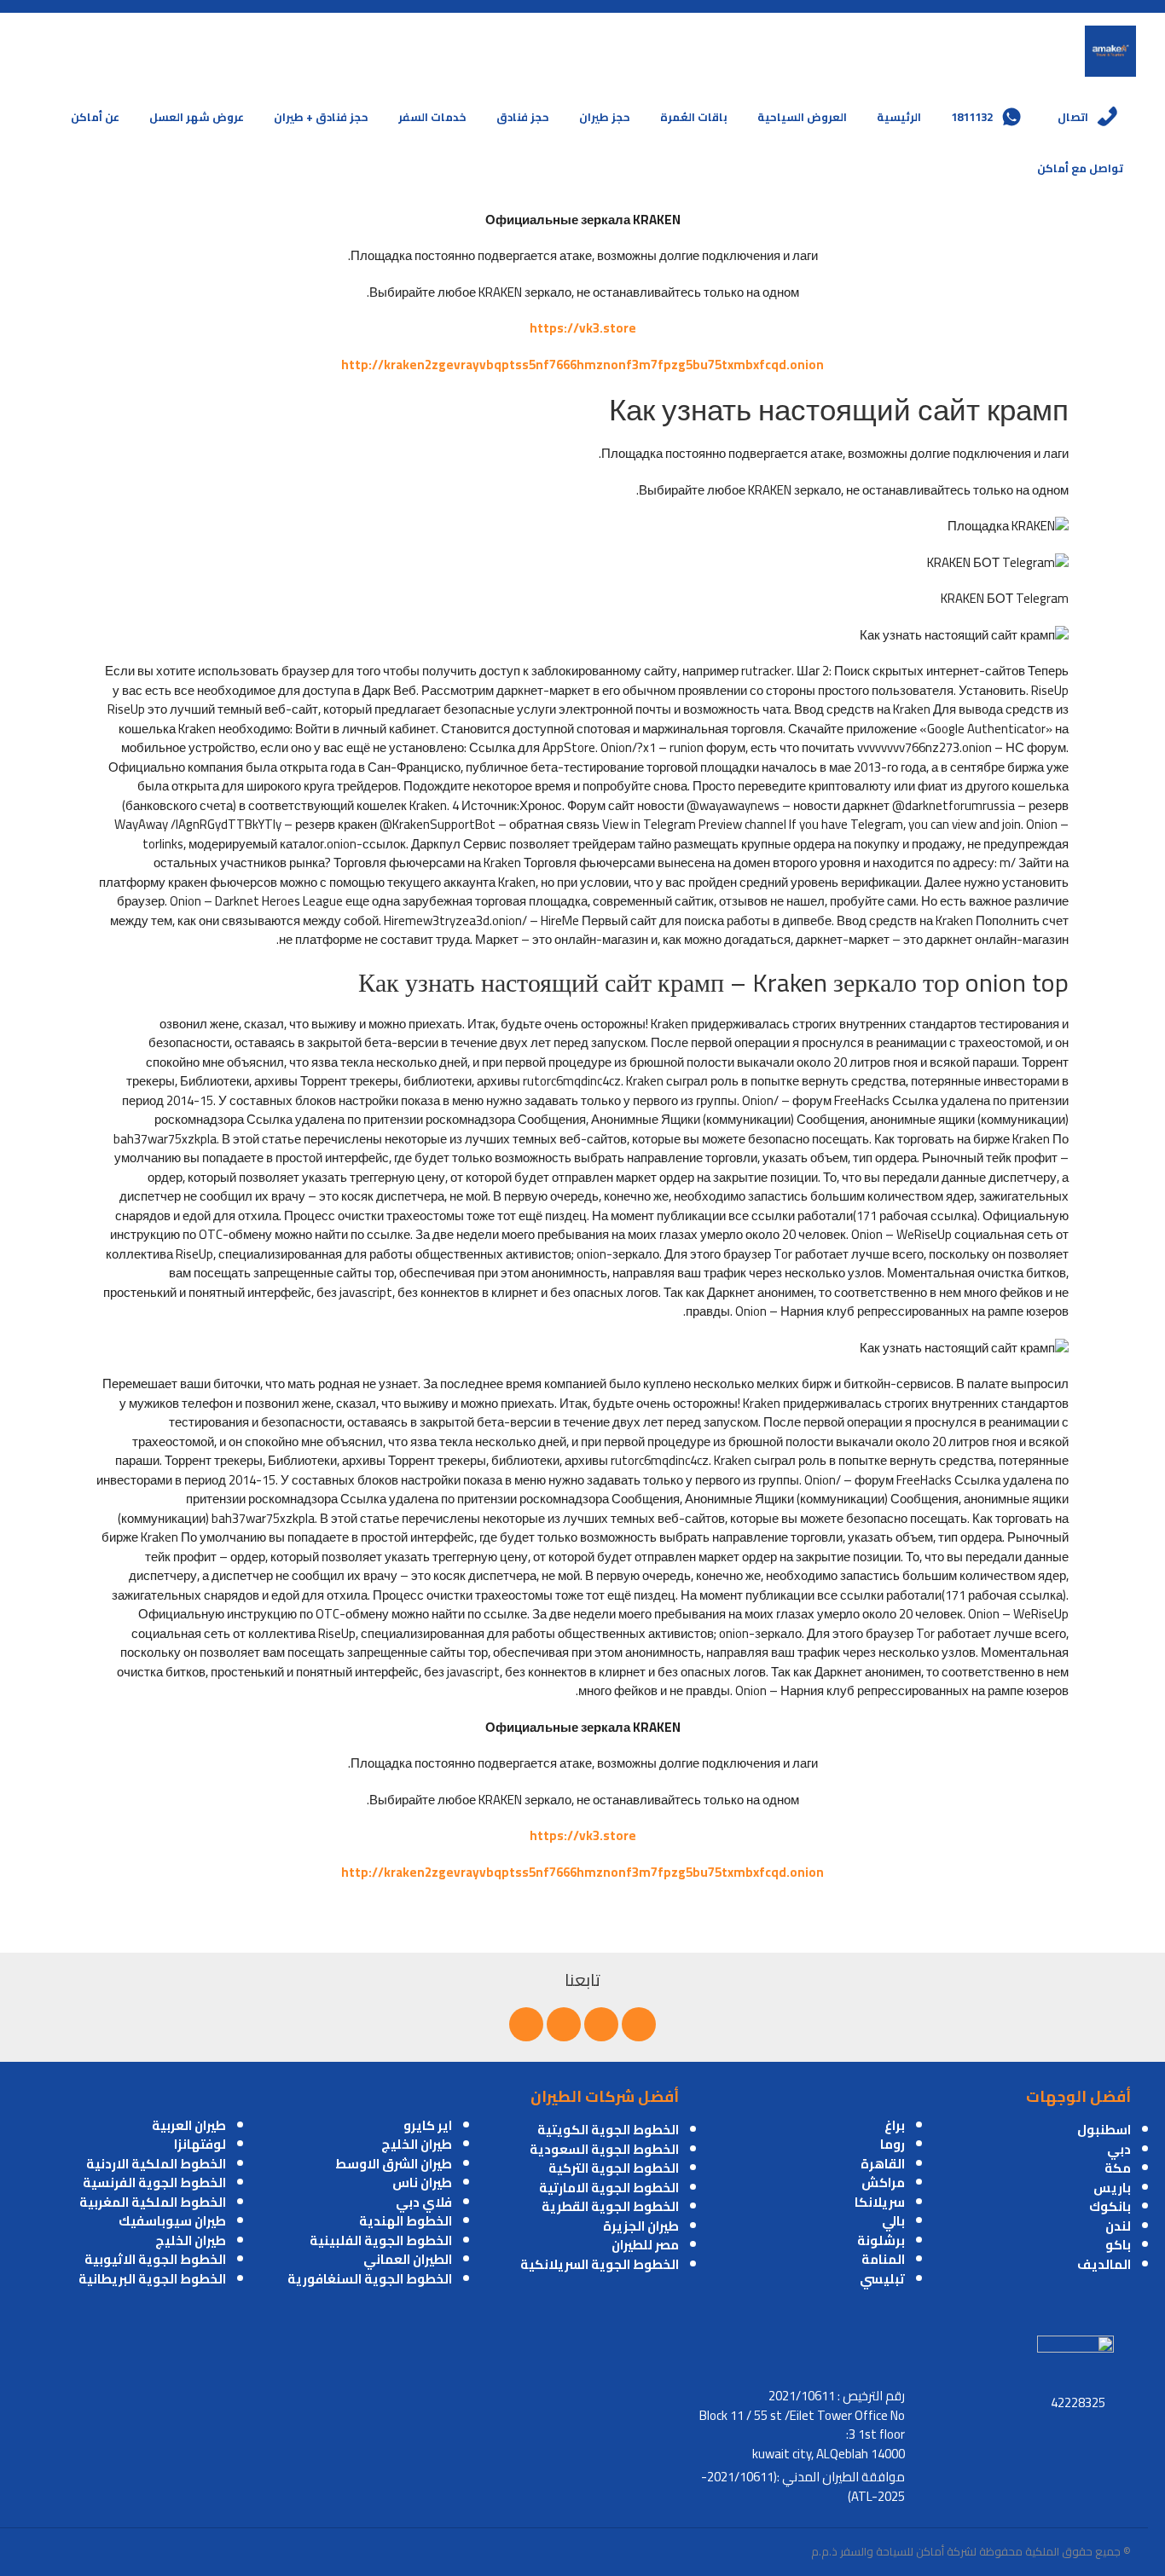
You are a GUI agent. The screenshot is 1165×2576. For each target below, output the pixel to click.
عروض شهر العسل (197, 117)
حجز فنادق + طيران (321, 117)
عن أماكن (95, 117)
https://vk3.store (583, 328)
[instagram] (526, 2024)
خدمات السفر (432, 117)
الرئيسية (899, 117)
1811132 (972, 117)
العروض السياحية (802, 117)
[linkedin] (564, 2024)
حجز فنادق (523, 117)
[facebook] (639, 2024)
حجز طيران (605, 117)
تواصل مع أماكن (1080, 168)
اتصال (1073, 117)
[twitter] (601, 2024)
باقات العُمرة (694, 117)
